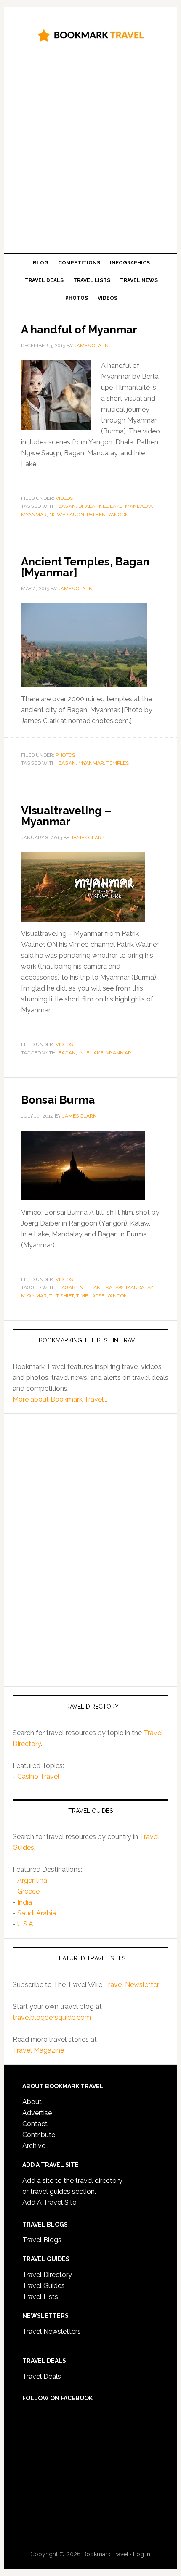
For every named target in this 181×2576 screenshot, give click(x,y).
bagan (67, 506)
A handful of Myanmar (79, 330)
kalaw (114, 1287)
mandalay (138, 506)
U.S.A (25, 1924)
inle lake (110, 506)
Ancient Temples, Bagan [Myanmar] (85, 567)
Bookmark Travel (91, 34)
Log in (142, 2554)
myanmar (34, 515)
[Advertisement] (90, 151)
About (32, 2102)
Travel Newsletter (132, 1985)
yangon (118, 515)
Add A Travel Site (49, 2202)
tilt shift (61, 1296)
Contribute (39, 2135)
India (25, 1902)
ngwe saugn (67, 515)
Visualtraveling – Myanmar (66, 816)
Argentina (32, 1880)
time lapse (90, 1296)
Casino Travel (38, 1777)
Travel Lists (40, 2297)
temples (118, 763)
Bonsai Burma (58, 1100)
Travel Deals (42, 2377)
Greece (28, 1891)
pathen (96, 515)
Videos (64, 498)
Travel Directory (47, 2275)
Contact (35, 2124)
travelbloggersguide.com (52, 2017)
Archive (34, 2146)
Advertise (37, 2113)
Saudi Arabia (37, 1913)
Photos (65, 755)
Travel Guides (44, 2286)
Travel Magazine (38, 2050)
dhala (87, 506)
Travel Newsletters (52, 2332)
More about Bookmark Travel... (60, 1399)
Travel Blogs (42, 2240)
